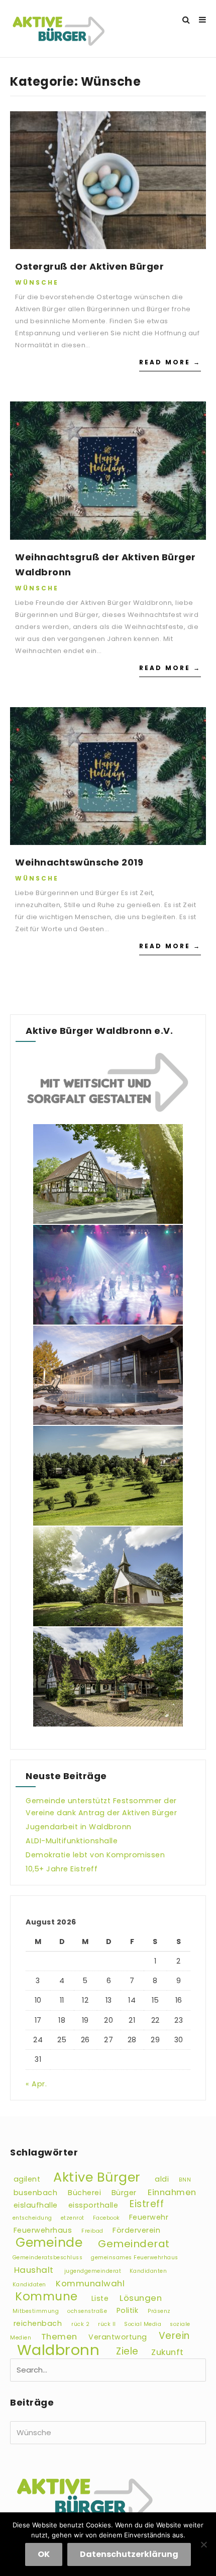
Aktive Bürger (97, 2177)
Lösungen (141, 2298)
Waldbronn (59, 2350)
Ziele (127, 2352)
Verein (174, 2336)
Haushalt (34, 2270)
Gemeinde (49, 2243)
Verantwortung (118, 2337)
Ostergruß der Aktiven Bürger (89, 266)
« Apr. (36, 2084)
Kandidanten (148, 2271)
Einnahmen (172, 2192)
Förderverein (136, 2230)
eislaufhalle (36, 2205)
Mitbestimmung (36, 2311)
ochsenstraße (87, 2311)
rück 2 (80, 2324)
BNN (185, 2180)
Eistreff (147, 2204)
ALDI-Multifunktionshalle (72, 1841)
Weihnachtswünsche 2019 (79, 862)
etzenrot (73, 2218)
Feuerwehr (149, 2217)
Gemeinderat (134, 2244)
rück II (107, 2324)
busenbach (36, 2193)
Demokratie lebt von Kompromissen (95, 1855)
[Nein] (203, 2544)
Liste (100, 2298)
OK (44, 2554)
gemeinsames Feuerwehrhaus (135, 2258)
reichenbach (38, 2323)
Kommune (46, 2297)
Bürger (124, 2193)
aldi (162, 2179)
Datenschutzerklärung (129, 2554)
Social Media (143, 2324)
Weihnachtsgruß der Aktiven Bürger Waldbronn (105, 565)
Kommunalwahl (90, 2283)
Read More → (170, 362)
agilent (27, 2179)
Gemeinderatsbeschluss (48, 2258)
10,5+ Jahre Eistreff (62, 1869)
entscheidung (32, 2218)
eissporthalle (93, 2205)
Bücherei (84, 2193)
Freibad (92, 2231)
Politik (128, 2310)
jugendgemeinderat (93, 2271)
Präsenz (159, 2311)
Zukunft (168, 2352)
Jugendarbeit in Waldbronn (79, 1827)
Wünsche (37, 282)
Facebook (106, 2218)
